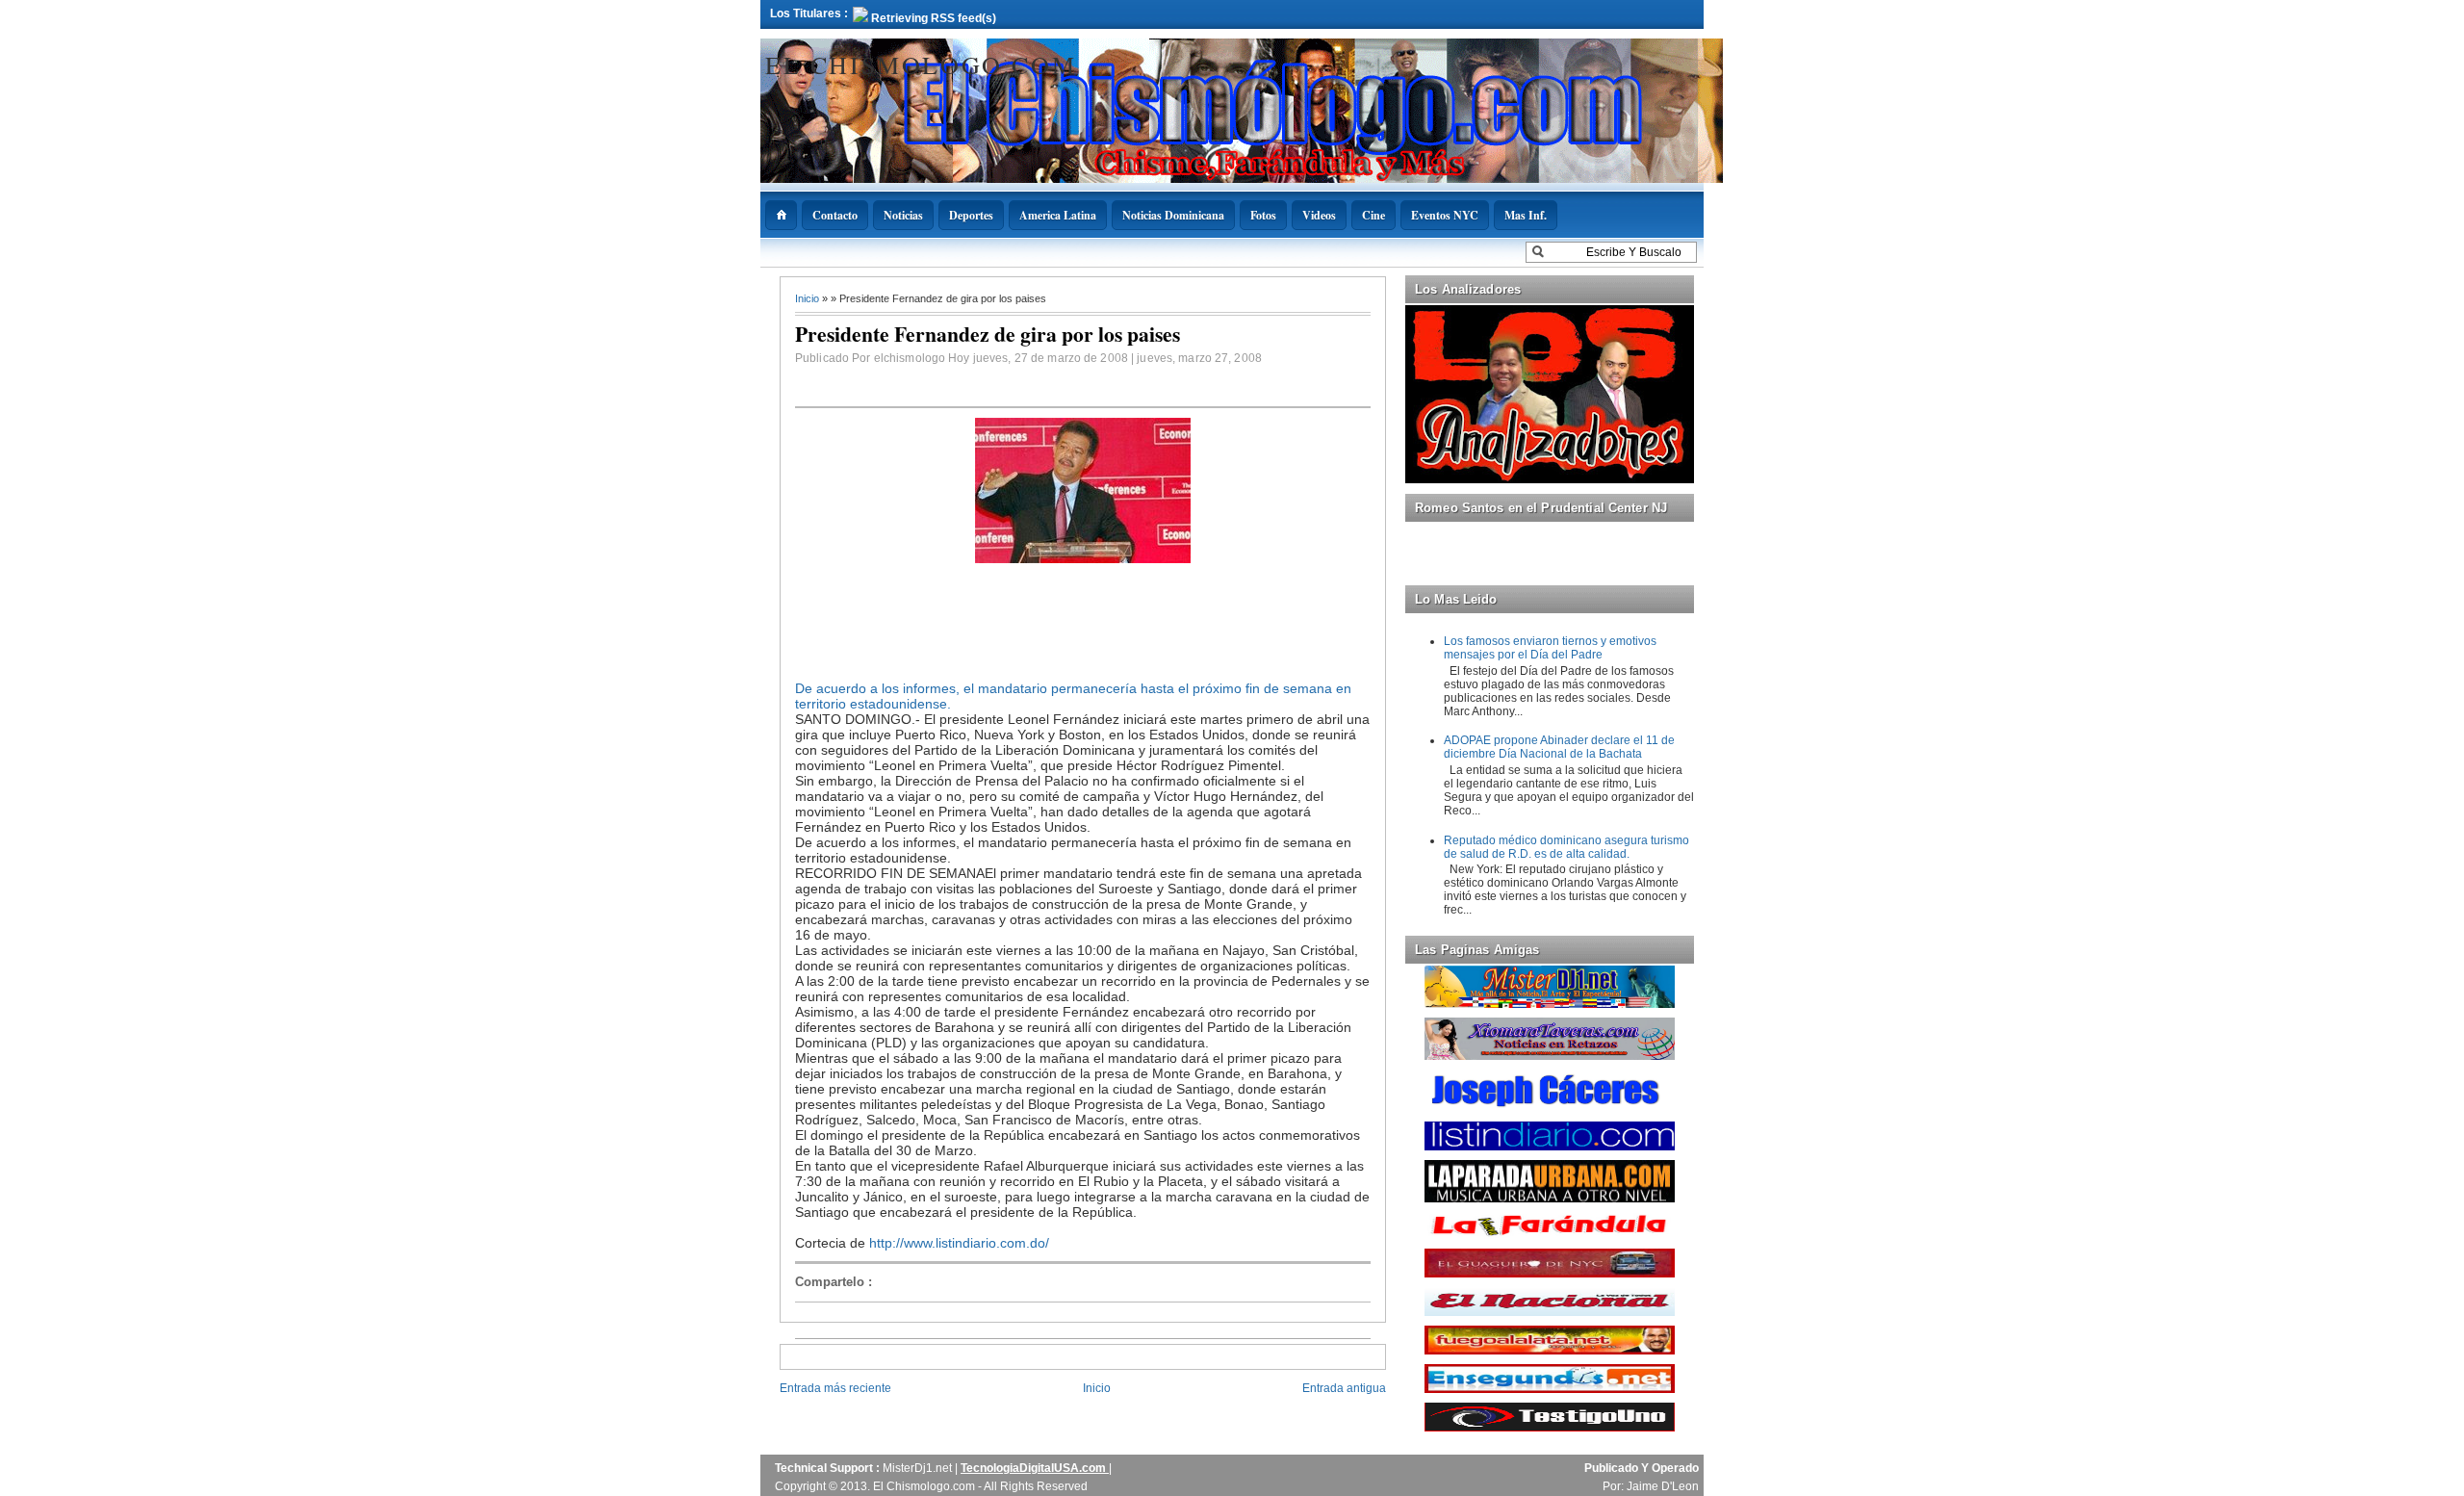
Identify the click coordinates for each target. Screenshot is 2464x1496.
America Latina (1058, 215)
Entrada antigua (1344, 1388)
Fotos (1263, 215)
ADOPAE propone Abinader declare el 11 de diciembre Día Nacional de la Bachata (1559, 747)
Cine (1373, 215)
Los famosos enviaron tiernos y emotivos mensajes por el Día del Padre (1550, 648)
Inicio (808, 298)
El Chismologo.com (921, 64)
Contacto (835, 215)
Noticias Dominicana (1173, 215)
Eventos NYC (1445, 215)
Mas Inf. (1526, 215)
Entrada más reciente (835, 1388)
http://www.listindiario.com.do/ (959, 1243)
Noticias (903, 215)
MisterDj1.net (919, 1468)
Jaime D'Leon (1663, 1486)
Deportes (971, 215)
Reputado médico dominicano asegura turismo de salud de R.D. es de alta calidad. (1566, 847)
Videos (1319, 215)
